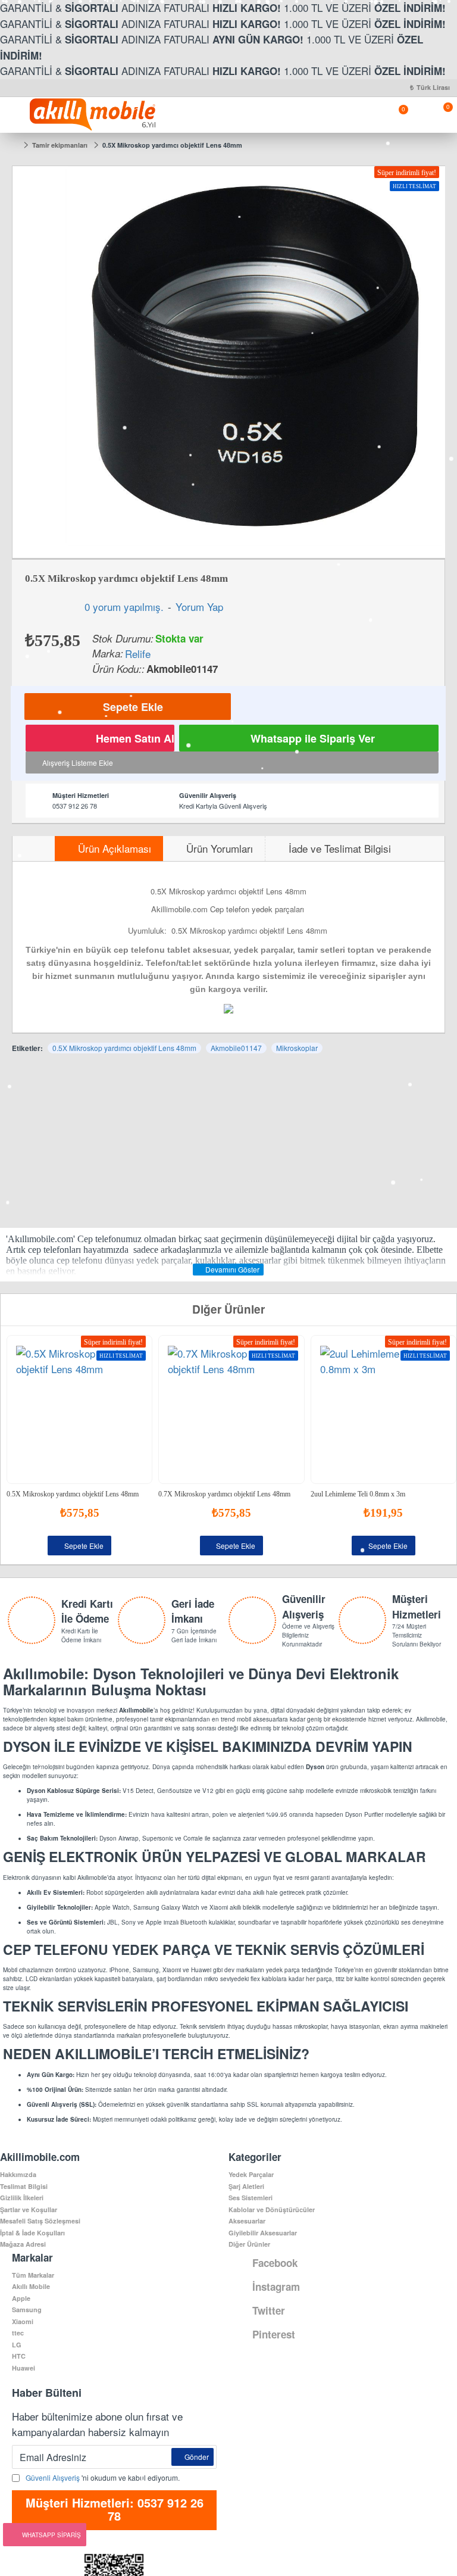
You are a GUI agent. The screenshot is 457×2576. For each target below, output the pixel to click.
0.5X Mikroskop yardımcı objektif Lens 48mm (124, 1048)
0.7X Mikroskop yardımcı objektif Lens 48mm (224, 1494)
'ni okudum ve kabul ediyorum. (103, 2477)
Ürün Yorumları (220, 848)
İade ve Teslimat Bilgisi (340, 848)
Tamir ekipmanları (60, 145)
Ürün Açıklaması (115, 848)
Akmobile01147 (236, 1048)
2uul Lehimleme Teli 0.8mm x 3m (358, 1494)
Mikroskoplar (297, 1048)
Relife (138, 654)
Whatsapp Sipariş (51, 2535)
